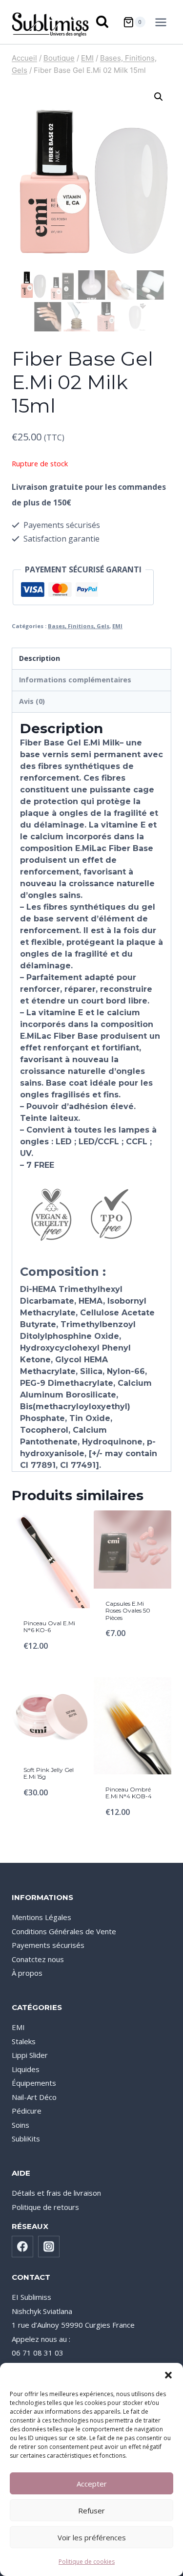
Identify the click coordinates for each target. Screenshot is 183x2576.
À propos (27, 1973)
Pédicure (27, 2111)
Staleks (24, 2041)
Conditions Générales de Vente (64, 1931)
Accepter (92, 2484)
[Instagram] (49, 2247)
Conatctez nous (38, 1959)
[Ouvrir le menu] (163, 22)
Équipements (34, 2083)
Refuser (91, 2511)
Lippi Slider (30, 2055)
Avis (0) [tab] (32, 701)
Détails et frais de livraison (56, 2193)
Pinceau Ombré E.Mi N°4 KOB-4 (129, 1793)
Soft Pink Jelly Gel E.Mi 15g (49, 1773)
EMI (117, 626)
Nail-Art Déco (34, 2097)
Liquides (26, 2069)
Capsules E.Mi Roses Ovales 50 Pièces (128, 1611)
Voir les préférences (92, 2537)
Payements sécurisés (48, 1945)
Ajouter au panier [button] (51, 1664)
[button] (168, 2375)
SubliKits (26, 2139)
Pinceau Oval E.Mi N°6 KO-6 (49, 1626)
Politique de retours (45, 2207)
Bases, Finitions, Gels (79, 626)
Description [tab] (40, 658)
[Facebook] (22, 2247)
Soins (20, 2125)
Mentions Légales (41, 1917)
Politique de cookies (87, 2562)
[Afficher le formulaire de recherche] (103, 22)
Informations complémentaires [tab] (75, 680)
